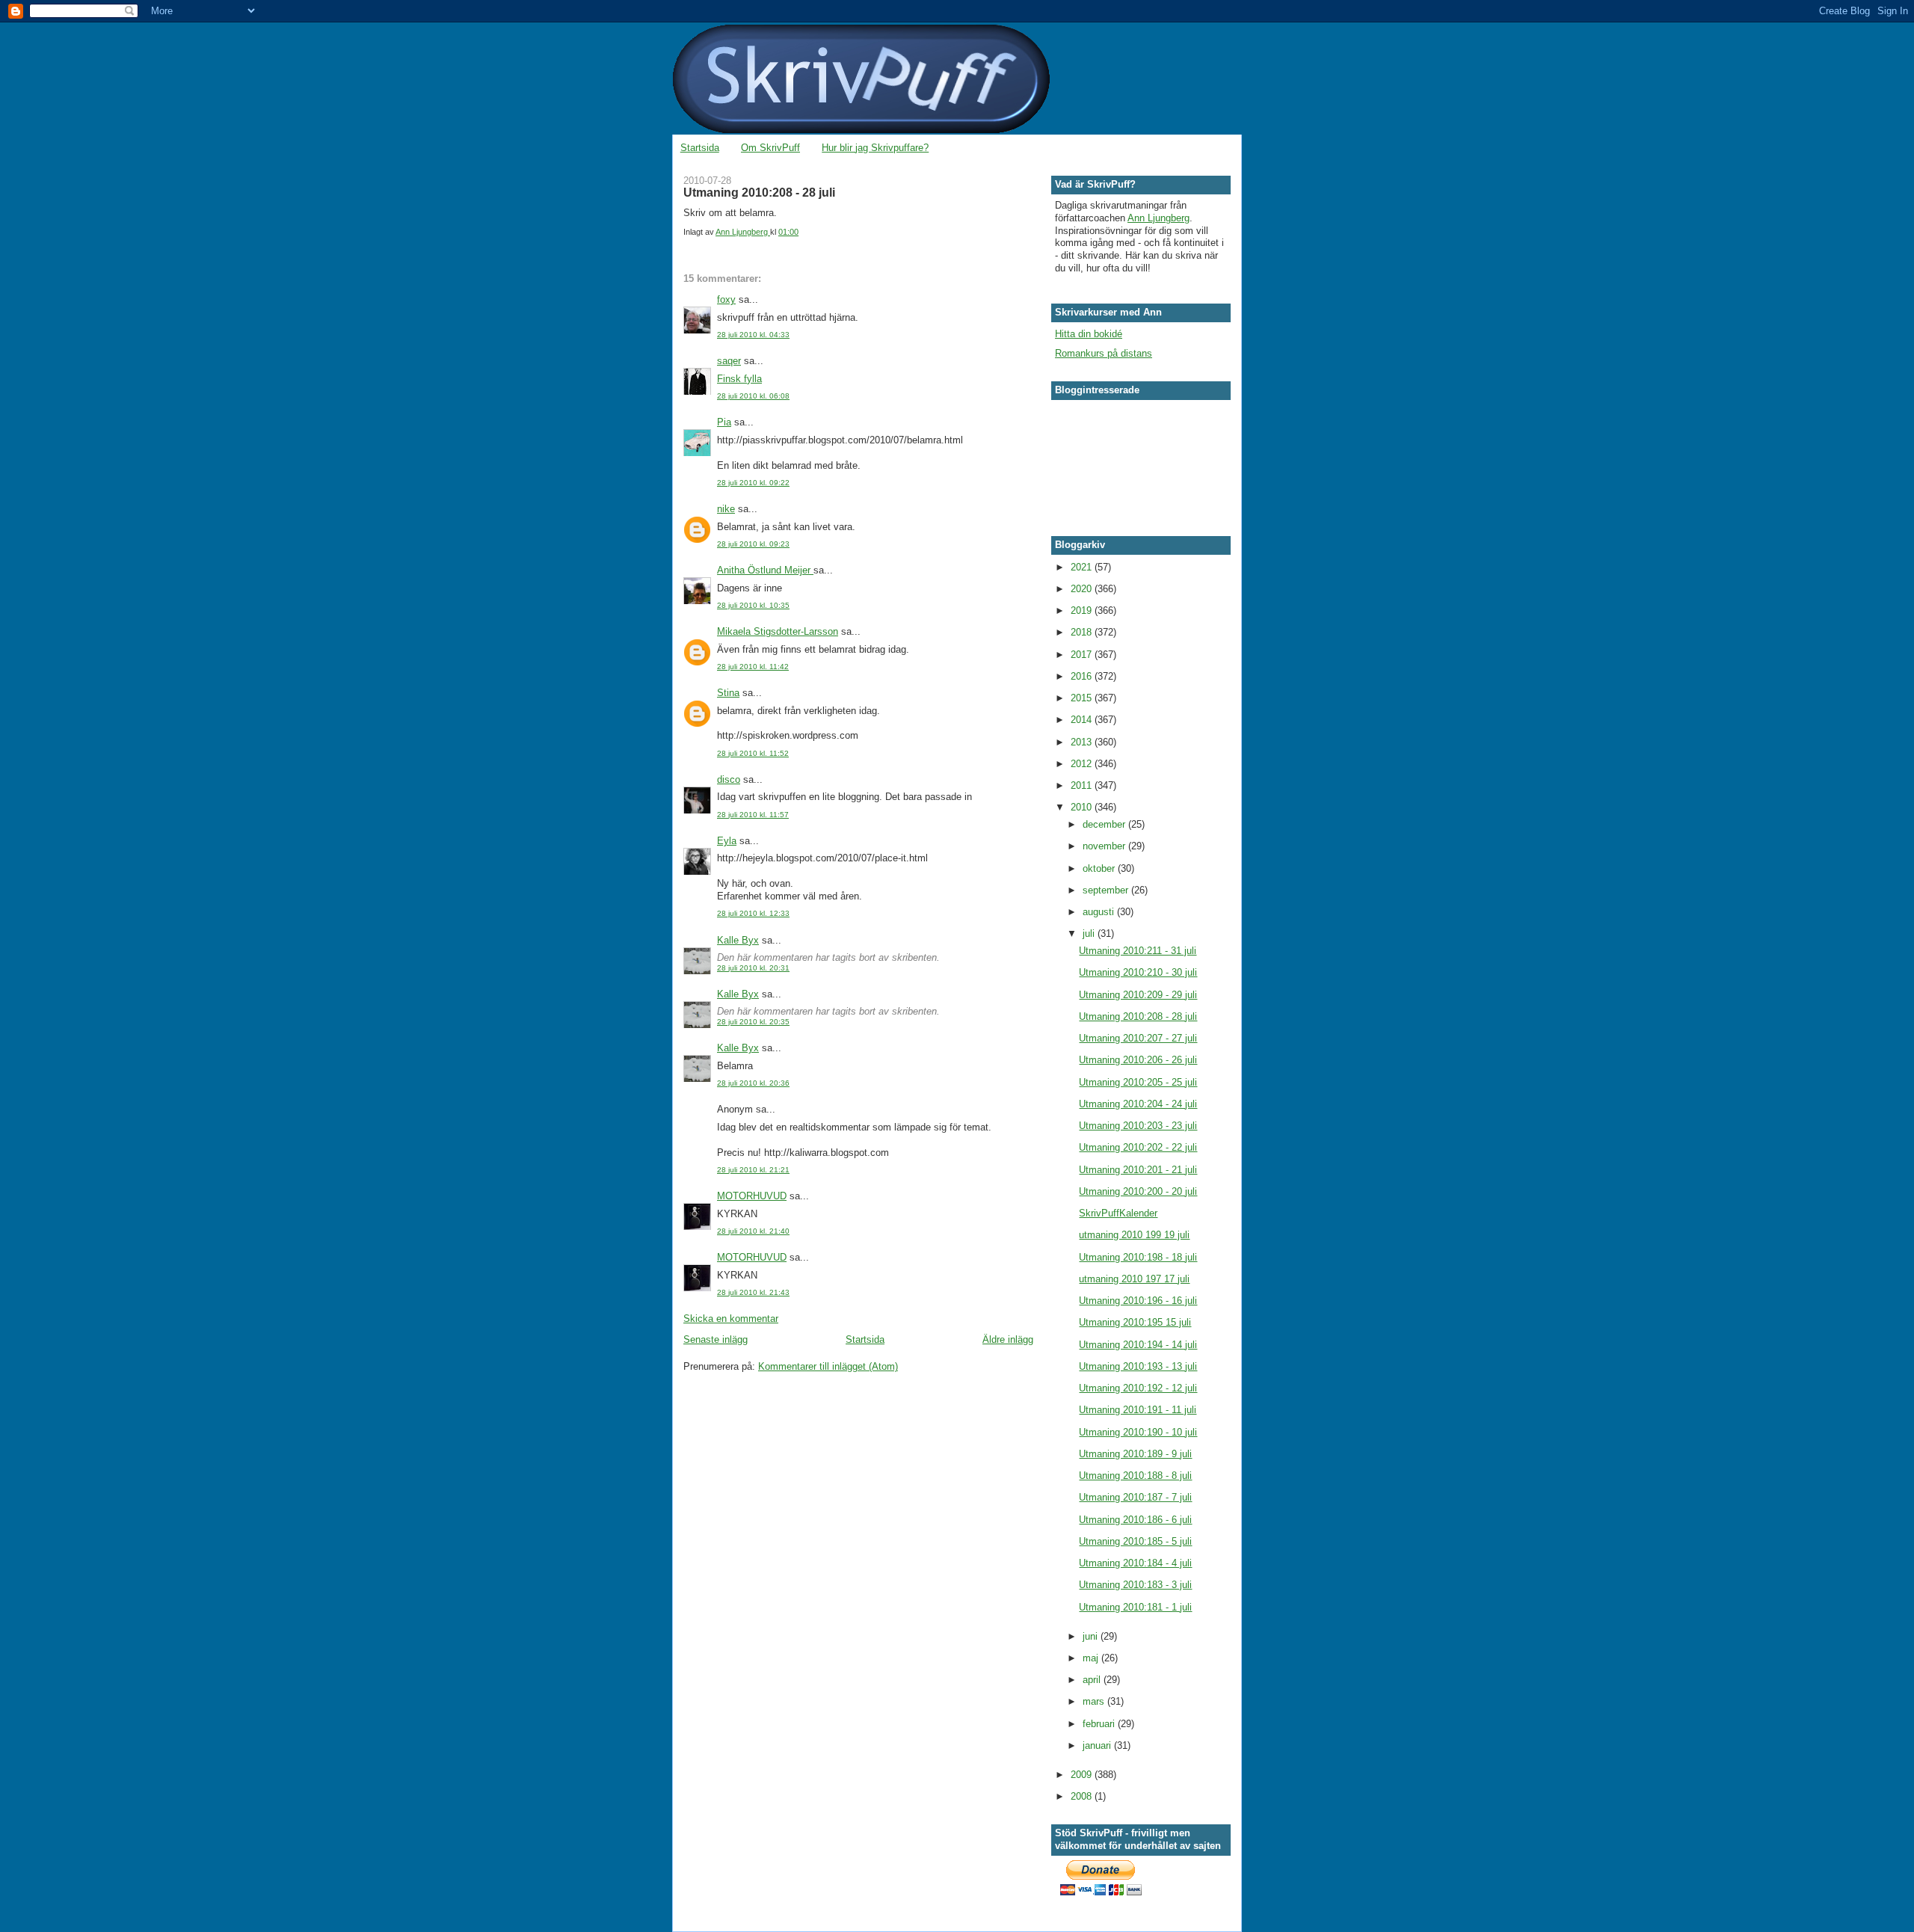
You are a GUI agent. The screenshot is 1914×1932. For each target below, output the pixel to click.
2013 (1083, 742)
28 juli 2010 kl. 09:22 (753, 483)
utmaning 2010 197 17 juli (1134, 1279)
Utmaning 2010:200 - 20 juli (1138, 1191)
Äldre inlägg (1008, 1339)
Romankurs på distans (1104, 353)
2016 (1083, 676)
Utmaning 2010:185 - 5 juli (1135, 1541)
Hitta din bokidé (1089, 334)
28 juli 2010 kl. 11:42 (753, 667)
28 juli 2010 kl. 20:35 (753, 1022)
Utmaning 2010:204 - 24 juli (1138, 1104)
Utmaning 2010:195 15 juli (1135, 1322)
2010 (1083, 807)
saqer (729, 361)
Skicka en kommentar (731, 1319)
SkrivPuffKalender (1118, 1213)
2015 (1083, 698)
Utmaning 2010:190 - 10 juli (1138, 1432)
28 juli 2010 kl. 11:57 (753, 815)
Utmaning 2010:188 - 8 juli (1135, 1476)
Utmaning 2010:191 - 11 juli (1138, 1410)
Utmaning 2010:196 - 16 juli (1138, 1301)
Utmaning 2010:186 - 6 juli (1135, 1520)
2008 (1083, 1796)
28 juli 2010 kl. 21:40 (753, 1231)
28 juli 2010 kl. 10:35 (753, 605)
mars (1095, 1701)
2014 (1083, 720)
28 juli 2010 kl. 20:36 (753, 1083)
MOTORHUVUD (752, 1196)
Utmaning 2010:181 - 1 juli (1135, 1607)
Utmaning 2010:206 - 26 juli (1138, 1060)
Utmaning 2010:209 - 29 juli (1138, 995)
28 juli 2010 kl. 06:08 (753, 396)
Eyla (727, 841)
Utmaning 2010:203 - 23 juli (1138, 1126)
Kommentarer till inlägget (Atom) (828, 1366)
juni (1092, 1636)
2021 (1083, 567)
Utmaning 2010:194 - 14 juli (1138, 1345)
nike (726, 509)
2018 (1083, 632)
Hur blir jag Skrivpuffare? (875, 148)
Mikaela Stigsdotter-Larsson (778, 631)
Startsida (700, 148)
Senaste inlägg (716, 1339)
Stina (728, 693)
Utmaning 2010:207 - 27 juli (1138, 1038)
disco (729, 779)
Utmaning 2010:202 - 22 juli (1138, 1147)
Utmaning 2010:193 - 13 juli (1138, 1366)
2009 (1083, 1775)
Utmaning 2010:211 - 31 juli (1138, 951)
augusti (1100, 912)
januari (1098, 1745)
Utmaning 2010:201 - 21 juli (1138, 1170)
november (1105, 846)
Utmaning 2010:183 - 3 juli (1135, 1585)
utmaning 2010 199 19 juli (1134, 1235)
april (1093, 1680)
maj (1092, 1658)
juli (1090, 933)
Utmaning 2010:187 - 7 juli (1135, 1497)
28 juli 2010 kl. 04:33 (753, 335)
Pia (724, 422)
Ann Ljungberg (1158, 218)
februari (1100, 1724)
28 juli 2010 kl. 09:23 (753, 544)
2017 (1083, 655)
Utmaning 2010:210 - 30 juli (1138, 972)
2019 (1083, 610)
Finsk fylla (739, 379)
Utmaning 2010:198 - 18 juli (1138, 1257)
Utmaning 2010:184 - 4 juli (1135, 1563)
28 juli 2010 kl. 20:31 (753, 968)
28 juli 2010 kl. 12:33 (753, 913)
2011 (1083, 785)
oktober (1100, 868)
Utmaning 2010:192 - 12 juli (1138, 1388)
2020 (1083, 589)
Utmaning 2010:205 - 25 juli (1138, 1082)
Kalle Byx (738, 940)
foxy (726, 299)
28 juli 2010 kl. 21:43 (753, 1292)
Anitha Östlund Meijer (765, 570)
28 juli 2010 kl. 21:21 (753, 1170)
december (1105, 824)
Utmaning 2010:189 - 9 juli (1135, 1454)
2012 (1083, 764)
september (1107, 890)
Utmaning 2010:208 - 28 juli (1138, 1016)
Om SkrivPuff (770, 148)
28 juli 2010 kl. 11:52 (753, 753)
